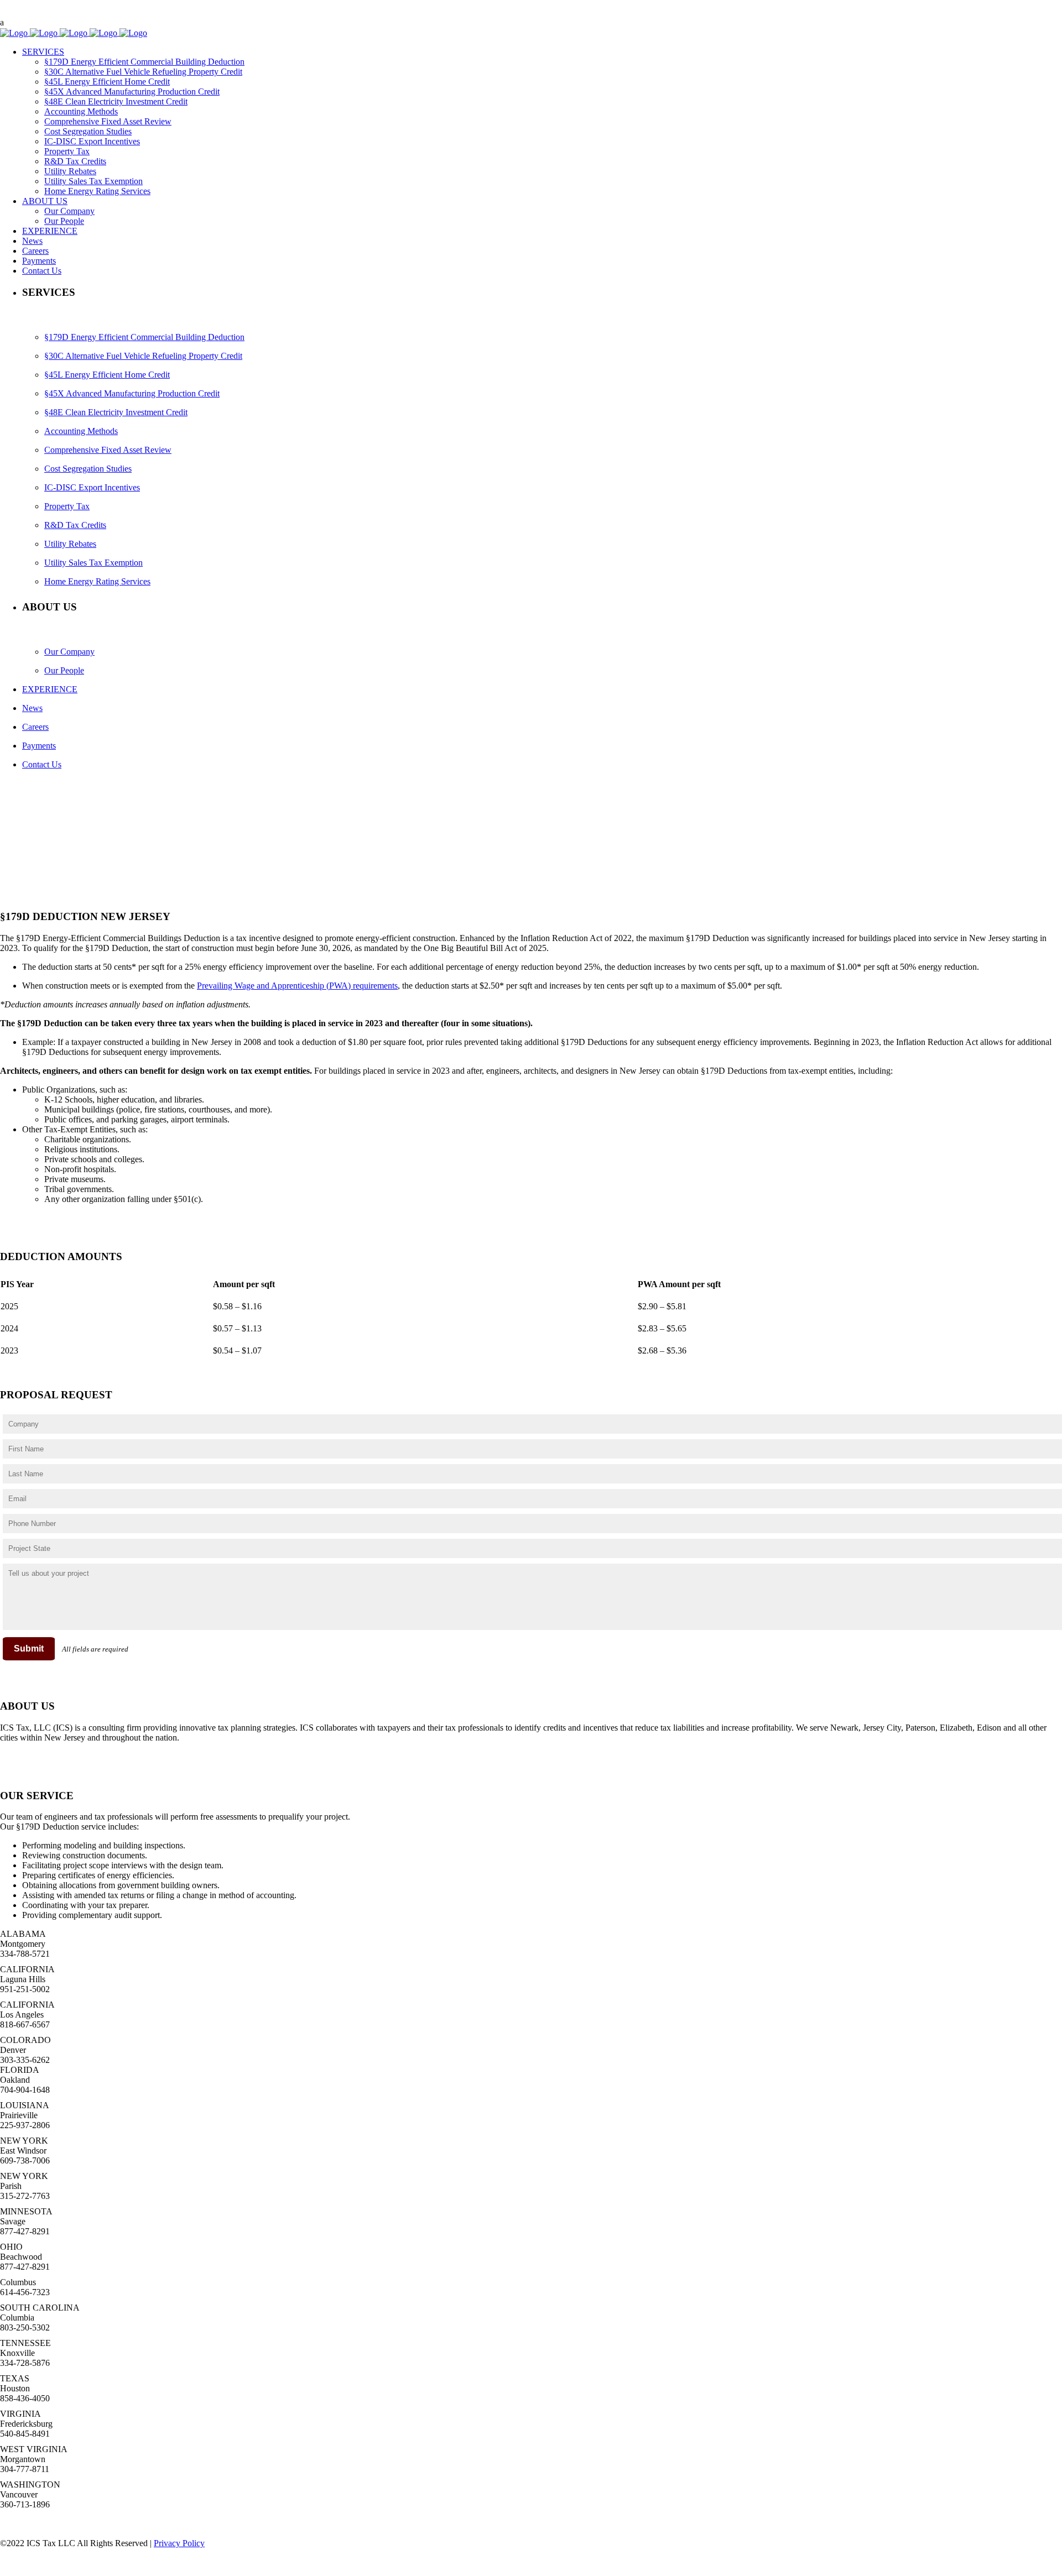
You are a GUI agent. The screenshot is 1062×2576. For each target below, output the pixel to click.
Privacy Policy (179, 2543)
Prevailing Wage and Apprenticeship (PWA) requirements (297, 986)
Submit (29, 1648)
